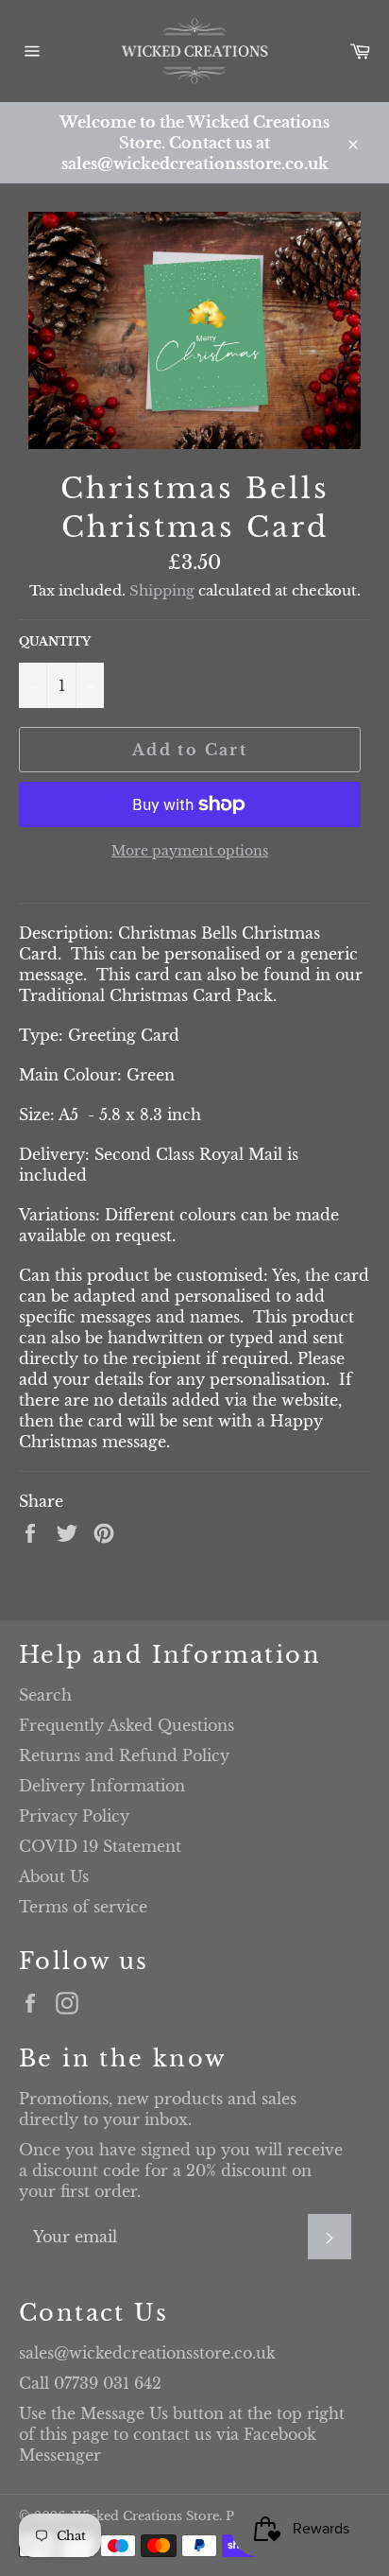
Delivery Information (102, 1786)
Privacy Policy (74, 1816)
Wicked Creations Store (145, 2516)
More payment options (190, 851)
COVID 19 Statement (100, 1846)
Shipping (162, 590)
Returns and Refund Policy (124, 1755)
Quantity (55, 641)
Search (45, 1695)
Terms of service (83, 1907)
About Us (54, 1876)
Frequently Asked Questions (127, 1725)
